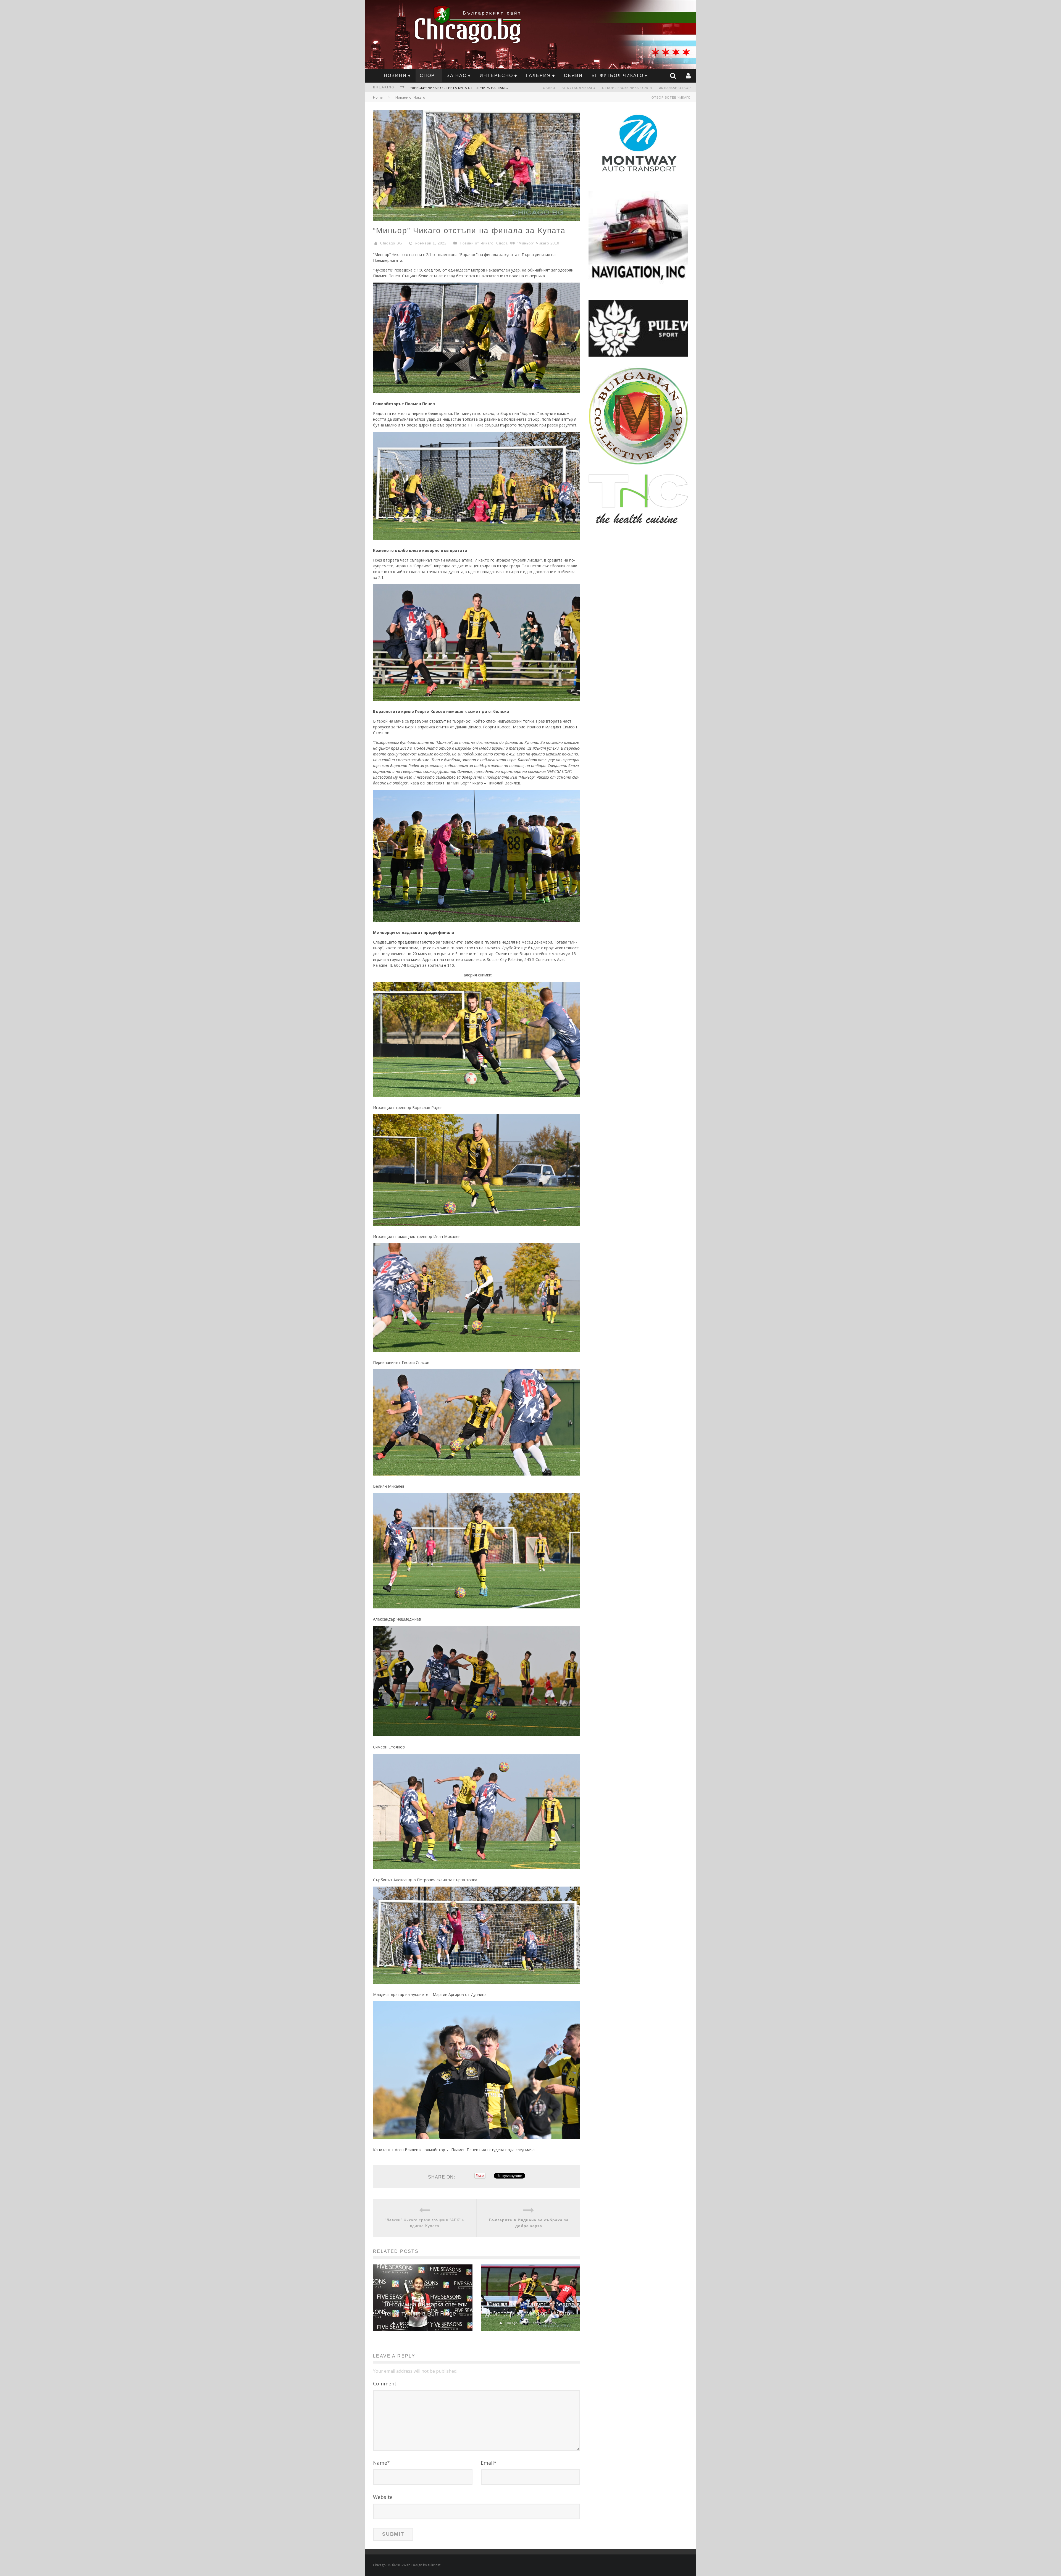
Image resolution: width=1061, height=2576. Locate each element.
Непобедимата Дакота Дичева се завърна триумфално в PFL (469, 88)
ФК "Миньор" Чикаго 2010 (535, 243)
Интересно (496, 76)
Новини (395, 76)
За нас (457, 76)
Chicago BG (391, 243)
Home (378, 97)
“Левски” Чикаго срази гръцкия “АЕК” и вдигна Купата (425, 2223)
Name (381, 2463)
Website (383, 2497)
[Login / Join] (689, 76)
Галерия (539, 76)
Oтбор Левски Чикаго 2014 (627, 88)
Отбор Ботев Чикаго (671, 98)
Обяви (573, 76)
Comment (385, 2383)
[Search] (674, 76)
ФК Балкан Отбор (675, 88)
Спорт (429, 76)
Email (489, 2463)
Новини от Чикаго (410, 97)
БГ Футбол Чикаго (618, 76)
